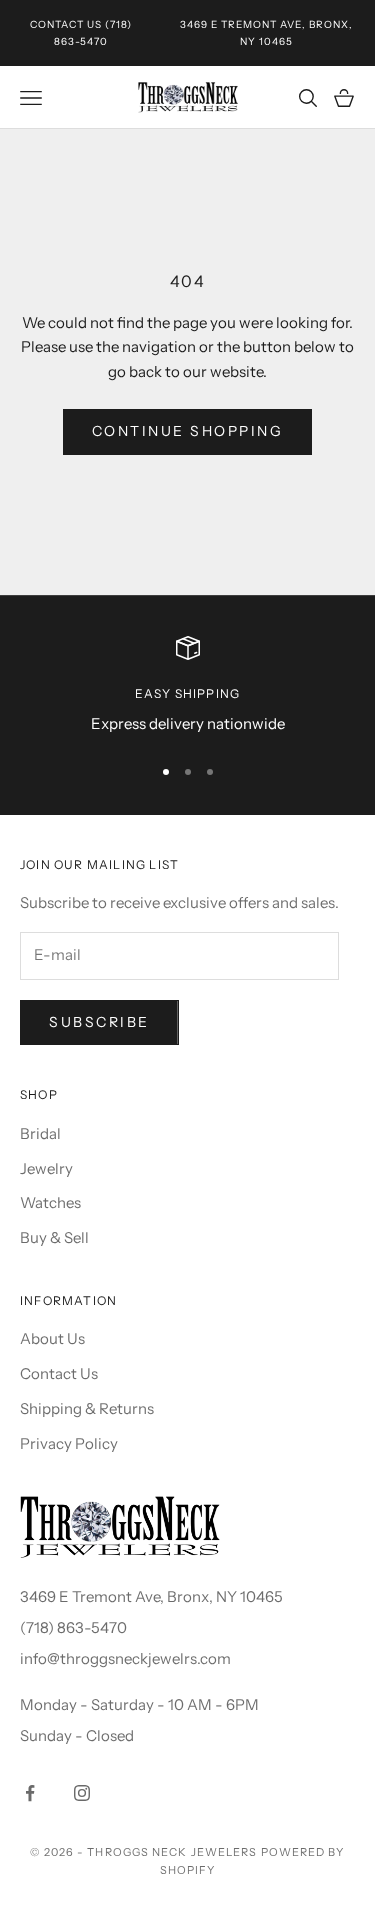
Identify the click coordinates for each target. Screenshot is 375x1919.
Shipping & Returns (87, 1408)
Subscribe (99, 1022)
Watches (50, 1202)
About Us (52, 1338)
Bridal (40, 1133)
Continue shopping (188, 431)
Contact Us (66, 24)
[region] (187, 686)
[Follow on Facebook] (30, 1793)
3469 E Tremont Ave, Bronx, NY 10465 (151, 1596)
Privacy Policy (69, 1443)
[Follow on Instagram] (82, 1793)
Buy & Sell (54, 1237)
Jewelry (46, 1168)
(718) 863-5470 (73, 1627)
